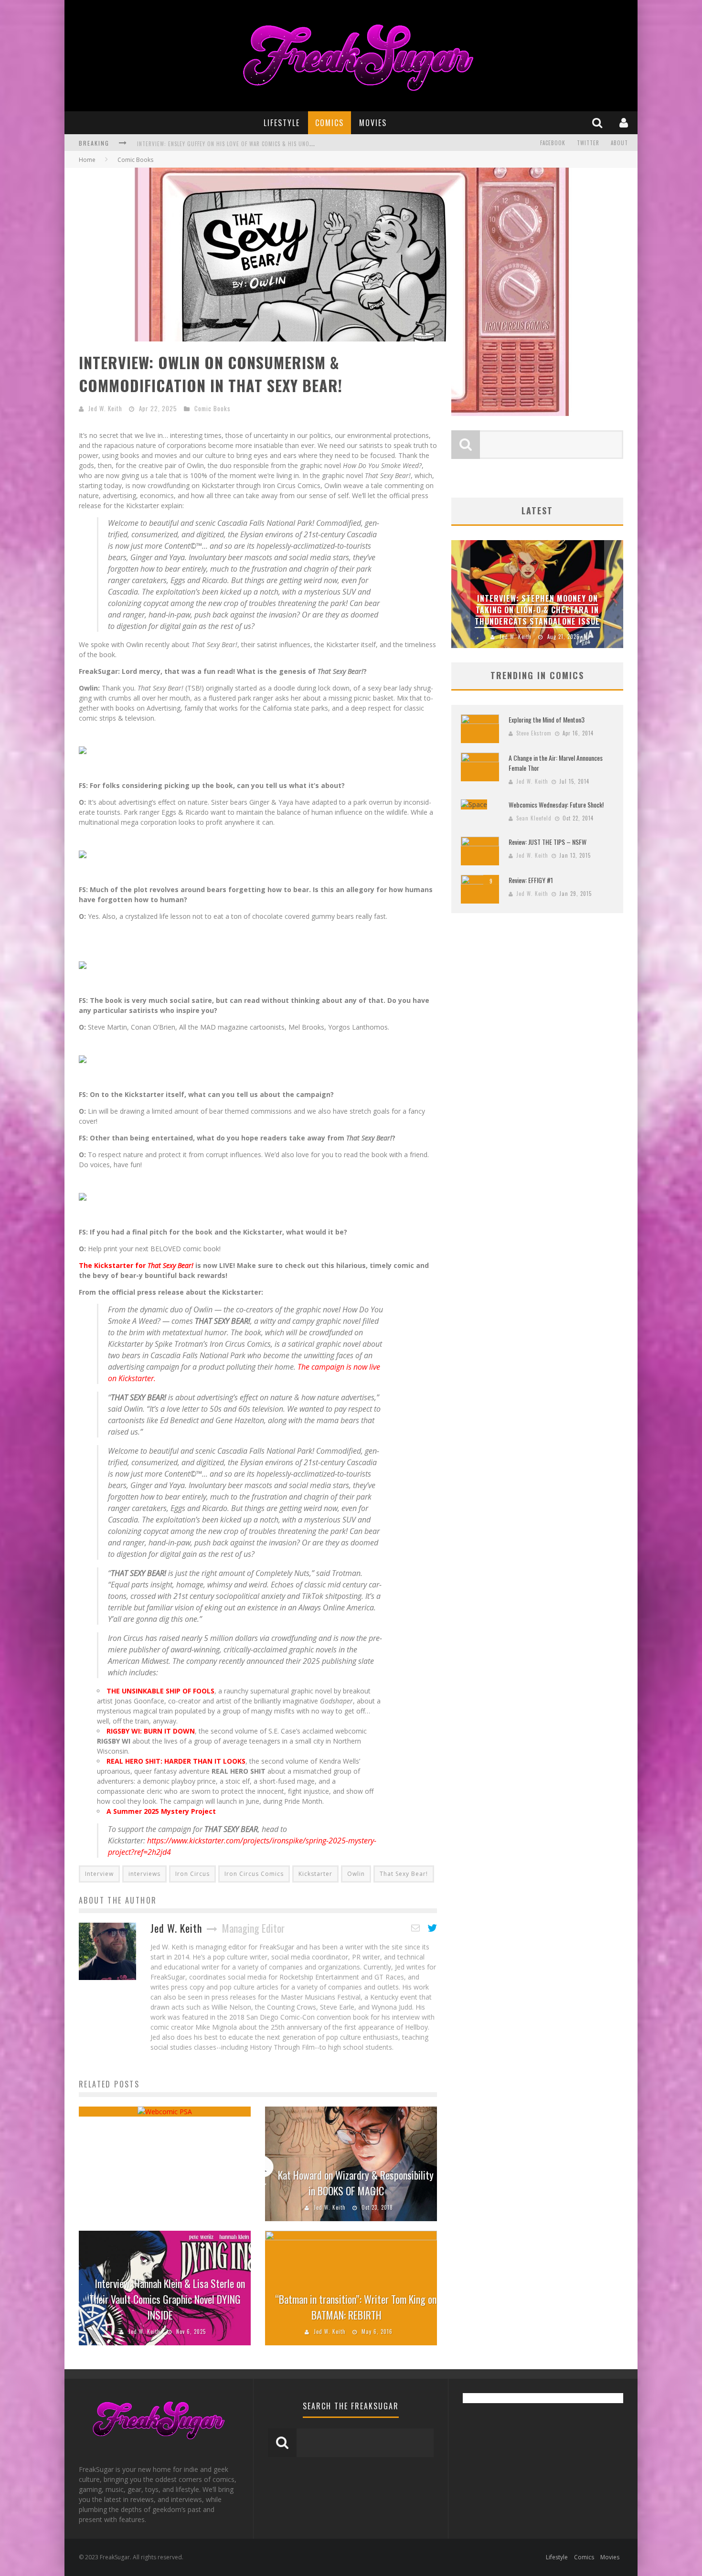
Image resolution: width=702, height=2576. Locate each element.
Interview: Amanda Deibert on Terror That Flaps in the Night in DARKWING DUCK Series (602, 610)
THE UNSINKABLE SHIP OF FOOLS (160, 1691)
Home (87, 160)
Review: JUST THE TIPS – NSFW (548, 842)
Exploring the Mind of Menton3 (547, 719)
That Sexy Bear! (404, 1874)
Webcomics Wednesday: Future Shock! (556, 804)
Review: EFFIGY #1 (531, 880)
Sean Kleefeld (534, 818)
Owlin (356, 1874)
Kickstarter (315, 1874)
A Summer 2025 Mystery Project (161, 1811)
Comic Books (213, 408)
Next (614, 594)
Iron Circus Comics (254, 1874)
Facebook (553, 143)
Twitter (588, 143)
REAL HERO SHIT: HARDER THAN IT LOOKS (176, 1761)
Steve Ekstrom (534, 733)
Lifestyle (282, 123)
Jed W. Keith (105, 408)
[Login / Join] (625, 122)
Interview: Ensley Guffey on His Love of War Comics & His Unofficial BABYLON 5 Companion (261, 141)
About (619, 143)
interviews (144, 1874)
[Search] (598, 122)
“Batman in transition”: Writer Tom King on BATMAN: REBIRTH (356, 2307)
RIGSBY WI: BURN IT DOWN (151, 1731)
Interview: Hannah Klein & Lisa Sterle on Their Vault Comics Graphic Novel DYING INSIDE (167, 2299)
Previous (461, 594)
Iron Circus (192, 1874)
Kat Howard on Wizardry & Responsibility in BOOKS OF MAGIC (356, 2183)
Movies (373, 123)
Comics (330, 123)
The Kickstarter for (137, 1265)
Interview (99, 1874)
